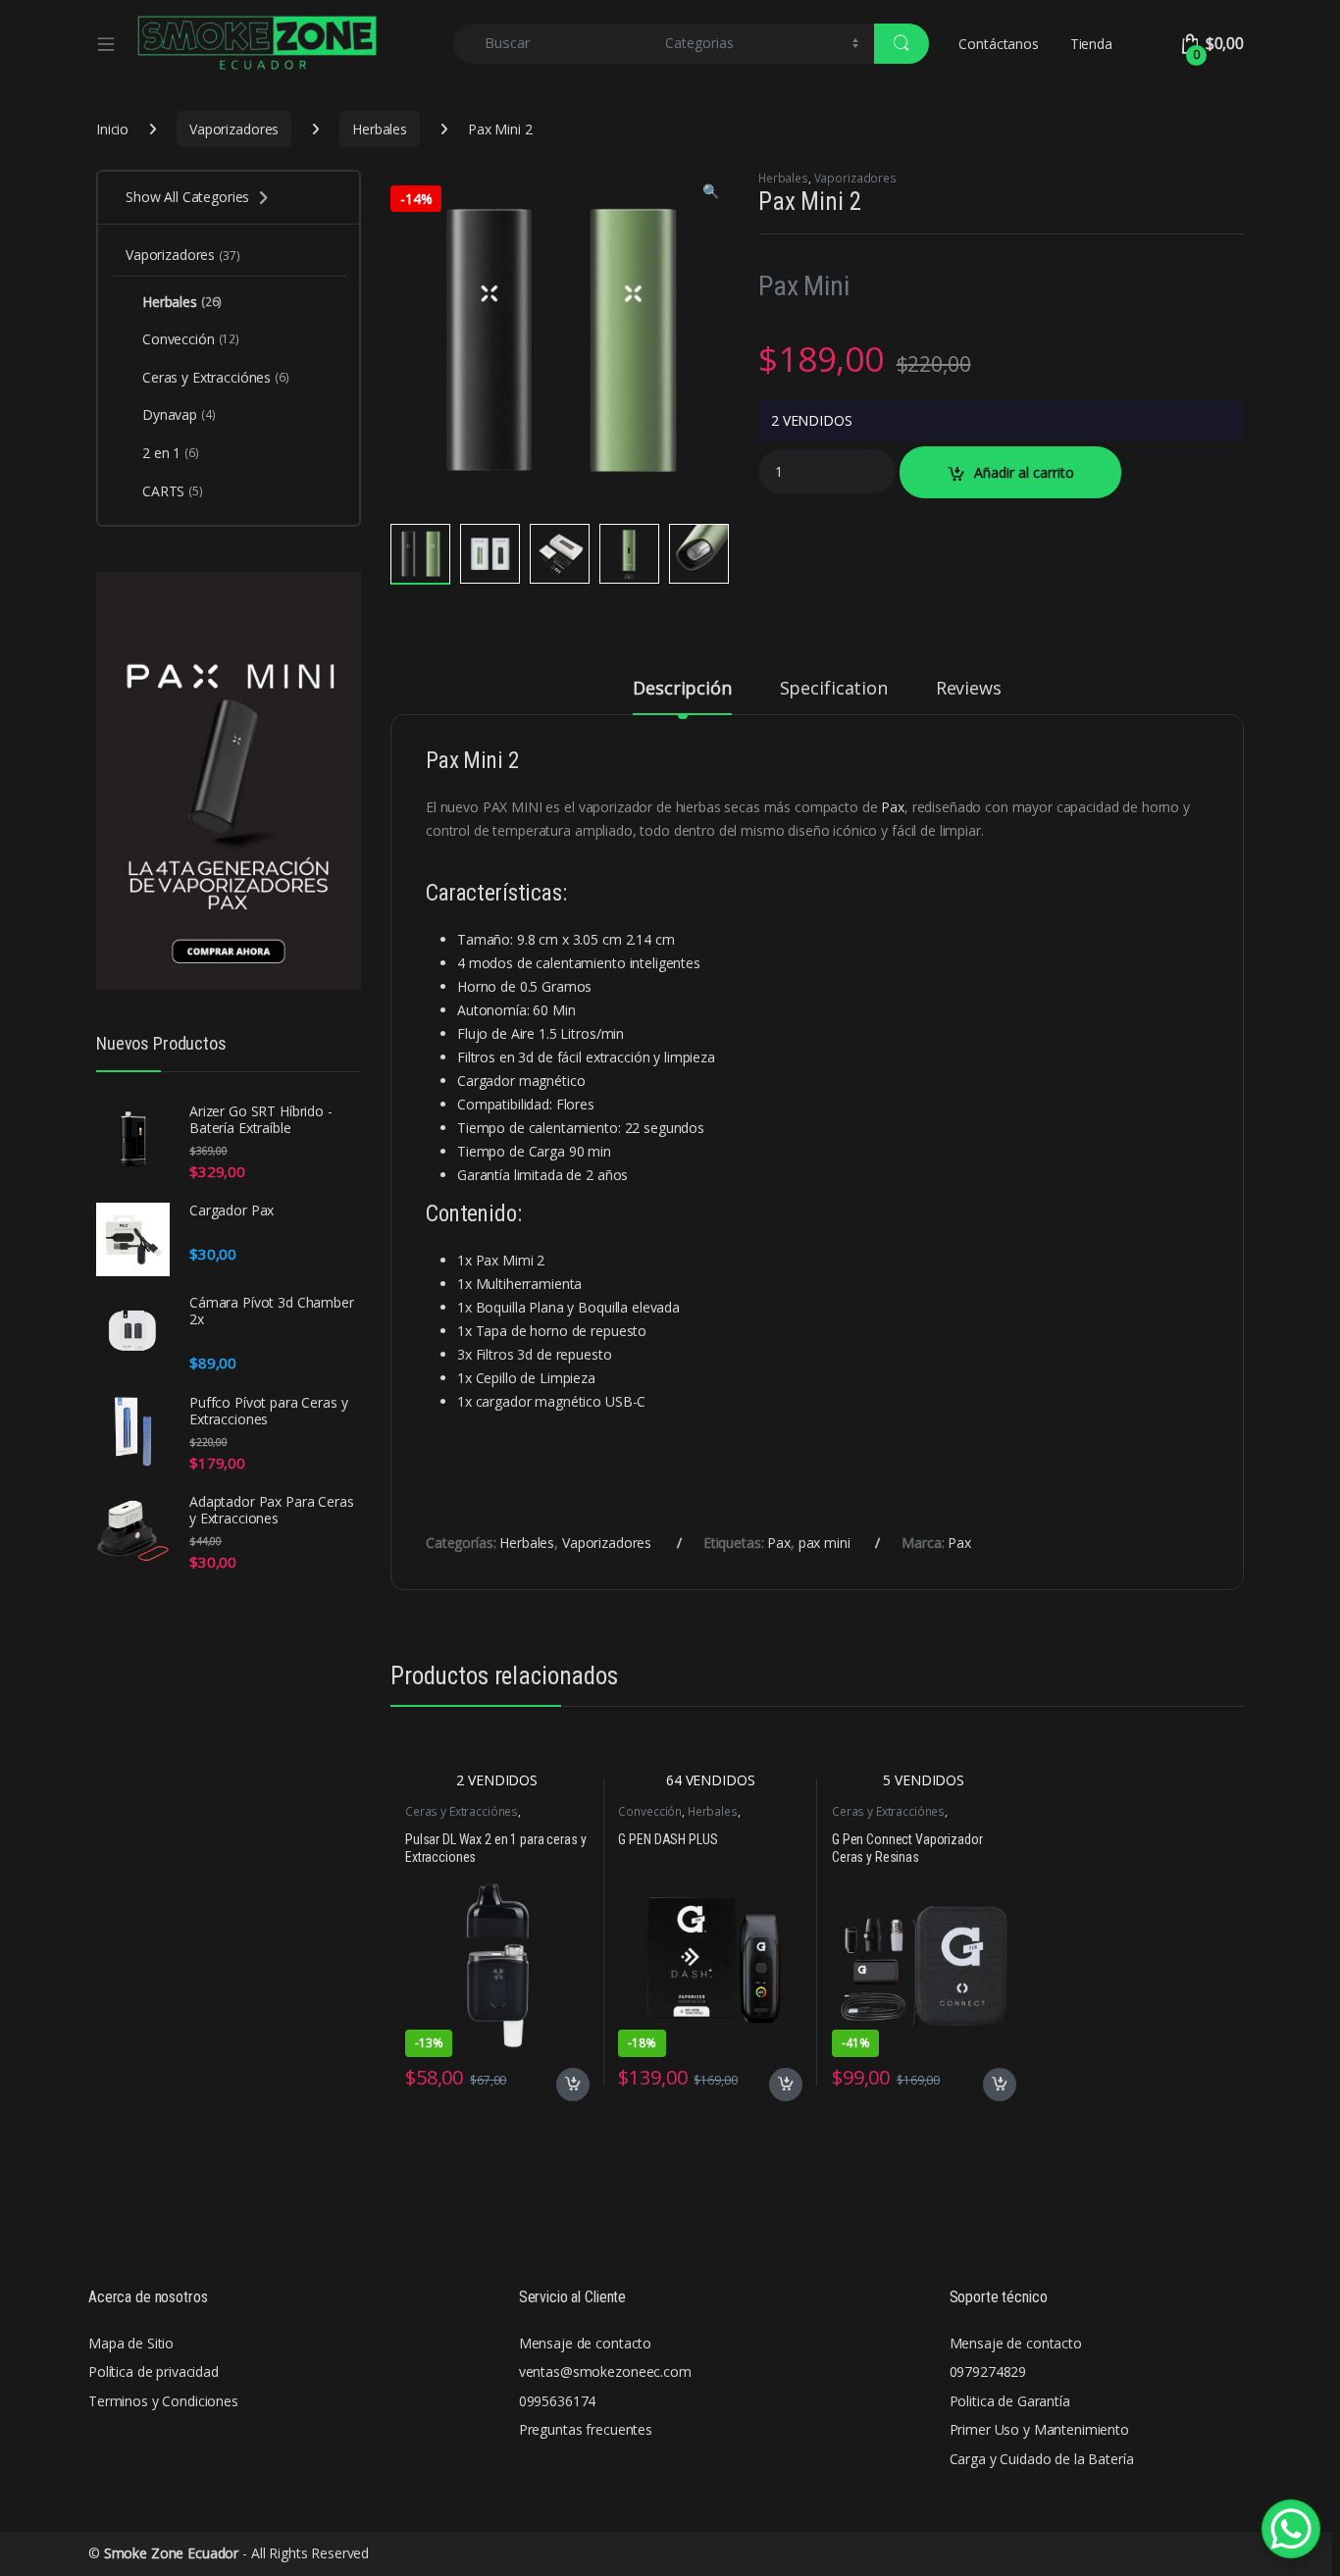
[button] (711, 191)
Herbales (380, 129)
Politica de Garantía (1010, 2401)
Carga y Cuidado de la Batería (1042, 2459)
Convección (650, 1811)
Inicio (112, 129)
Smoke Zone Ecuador (171, 2553)
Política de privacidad (154, 2371)
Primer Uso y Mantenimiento (1039, 2429)
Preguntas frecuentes (586, 2429)
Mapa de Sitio (131, 2343)
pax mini (825, 1543)
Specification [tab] (834, 689)
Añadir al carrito (1024, 472)
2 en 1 (171, 453)
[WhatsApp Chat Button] (1291, 2529)
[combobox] (554, 44)
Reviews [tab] (969, 689)
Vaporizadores (234, 129)
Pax (893, 807)
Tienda (1091, 44)
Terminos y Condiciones (163, 2401)
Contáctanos (998, 44)
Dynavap (179, 414)
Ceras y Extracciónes (462, 1811)
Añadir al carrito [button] (569, 2085)
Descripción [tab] (682, 689)
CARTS (173, 491)
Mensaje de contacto (585, 2343)
